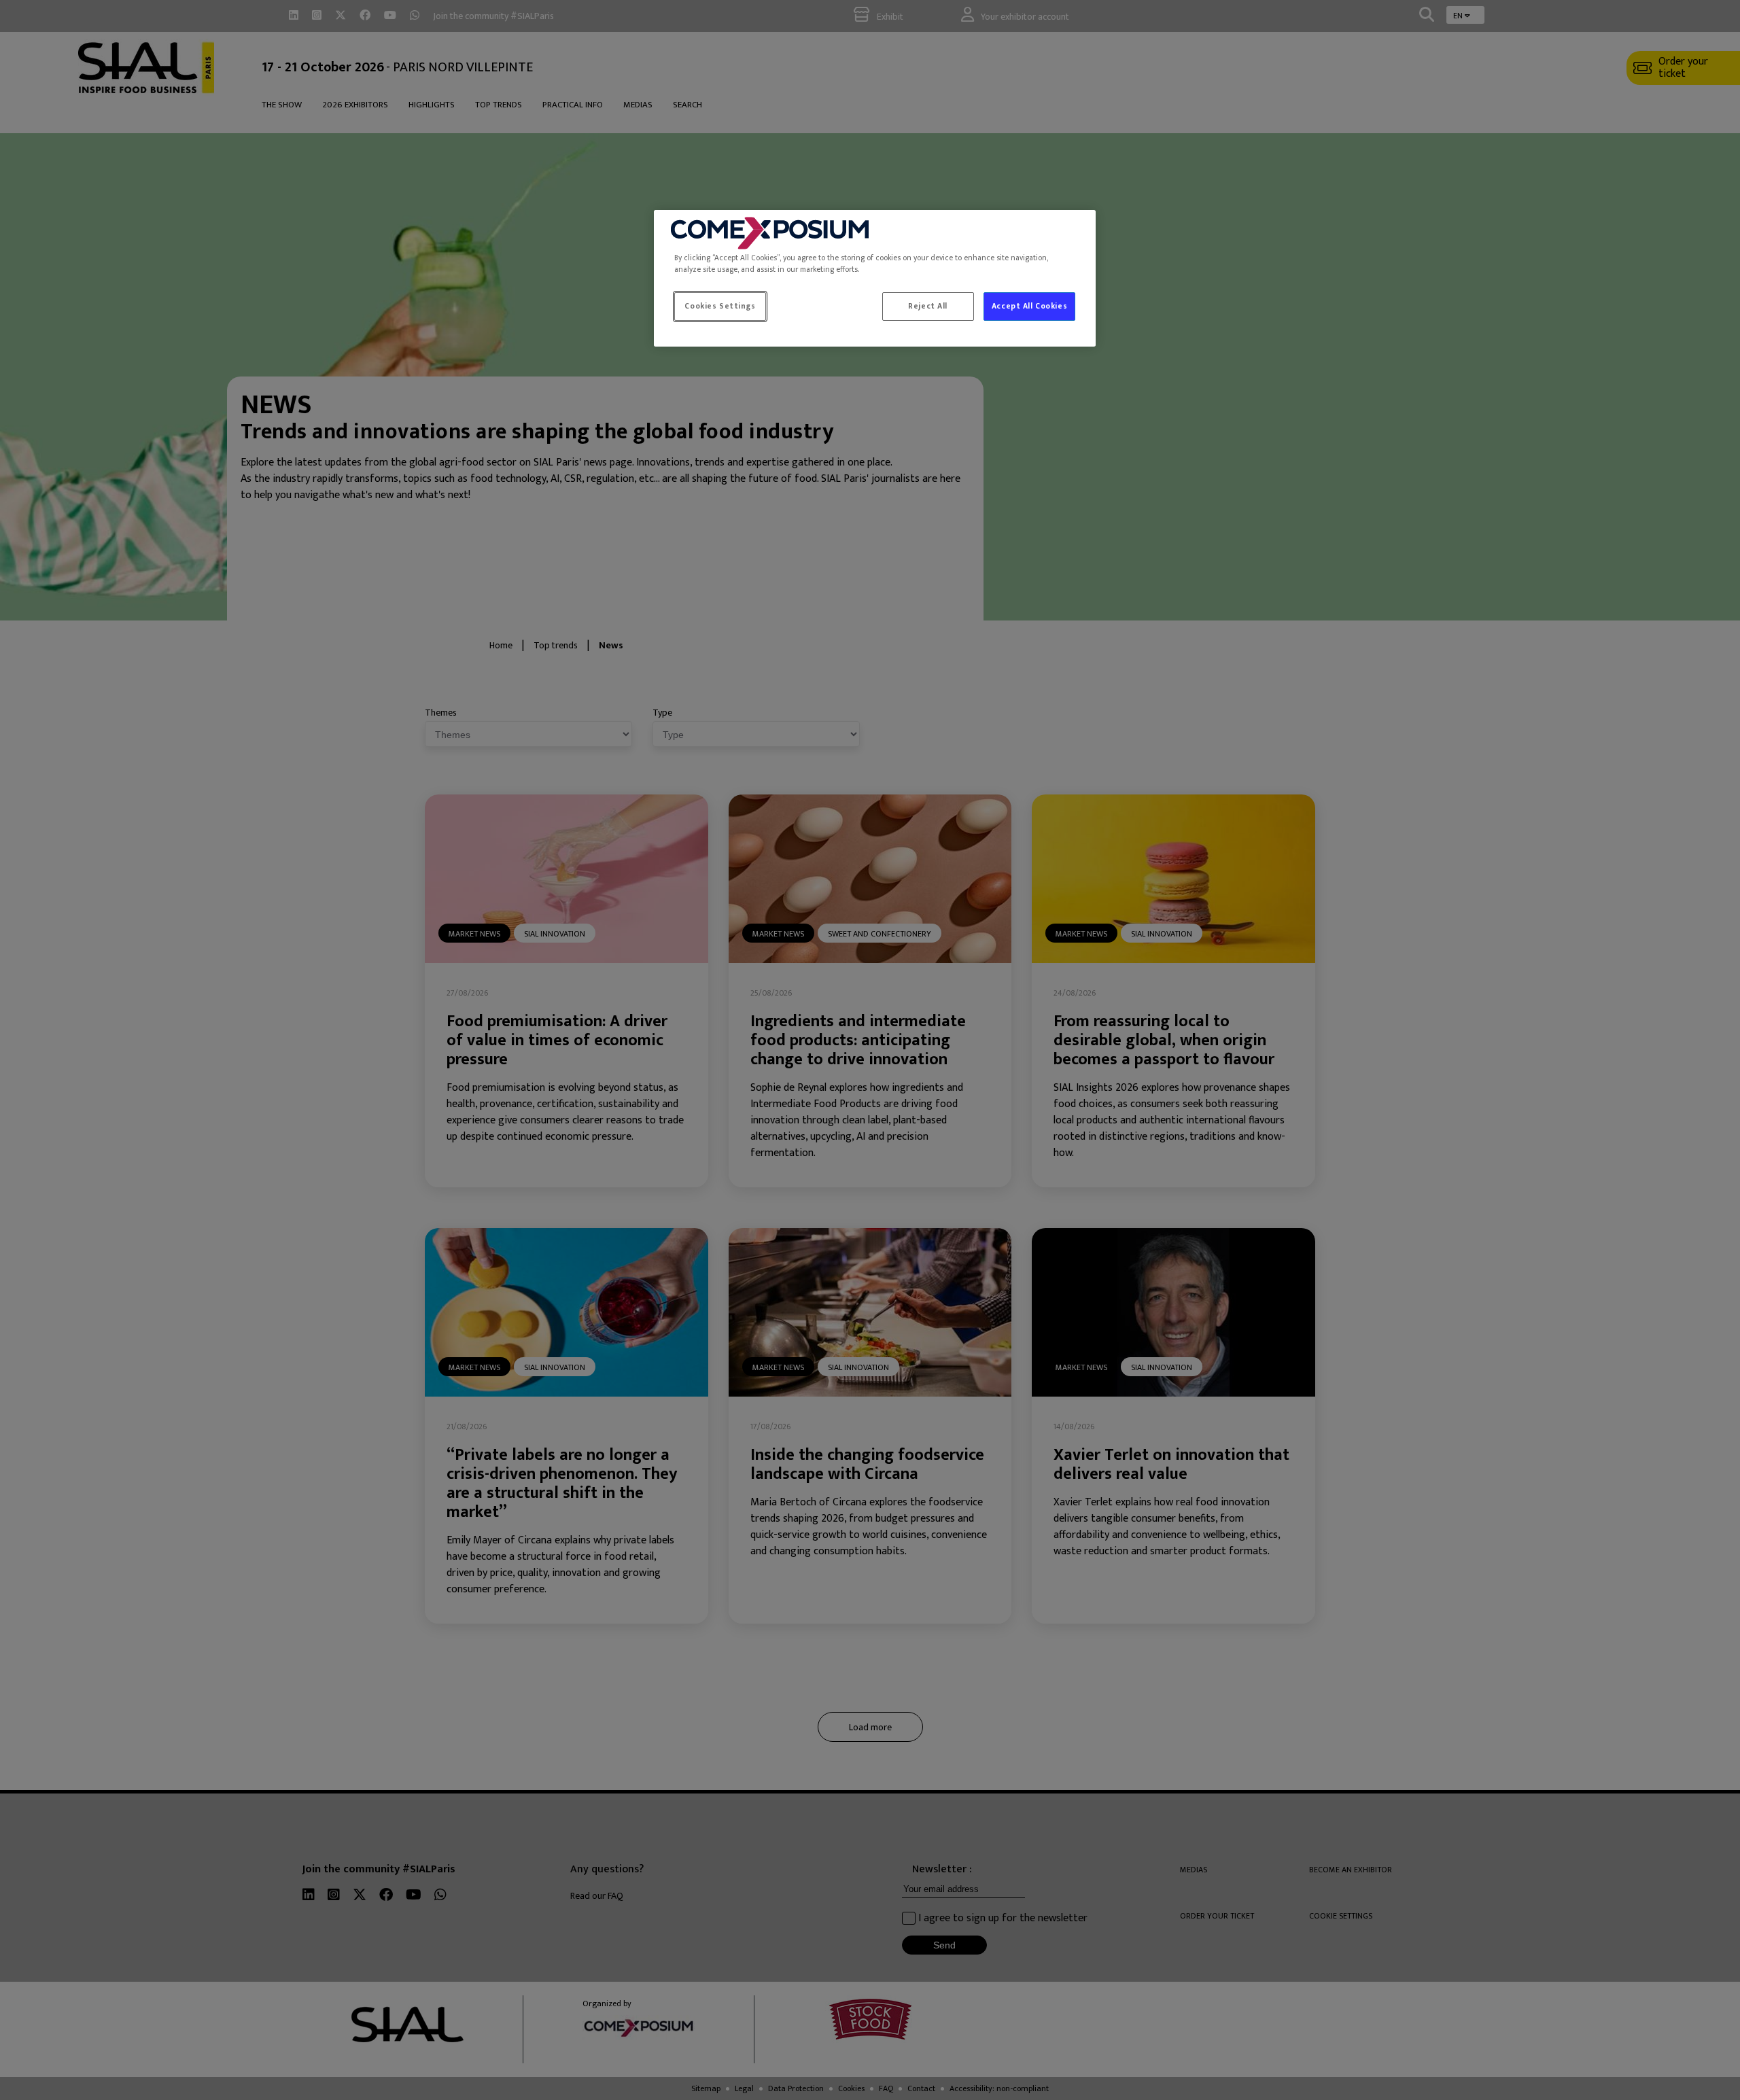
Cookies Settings (720, 306)
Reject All (928, 306)
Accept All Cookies (1029, 306)
